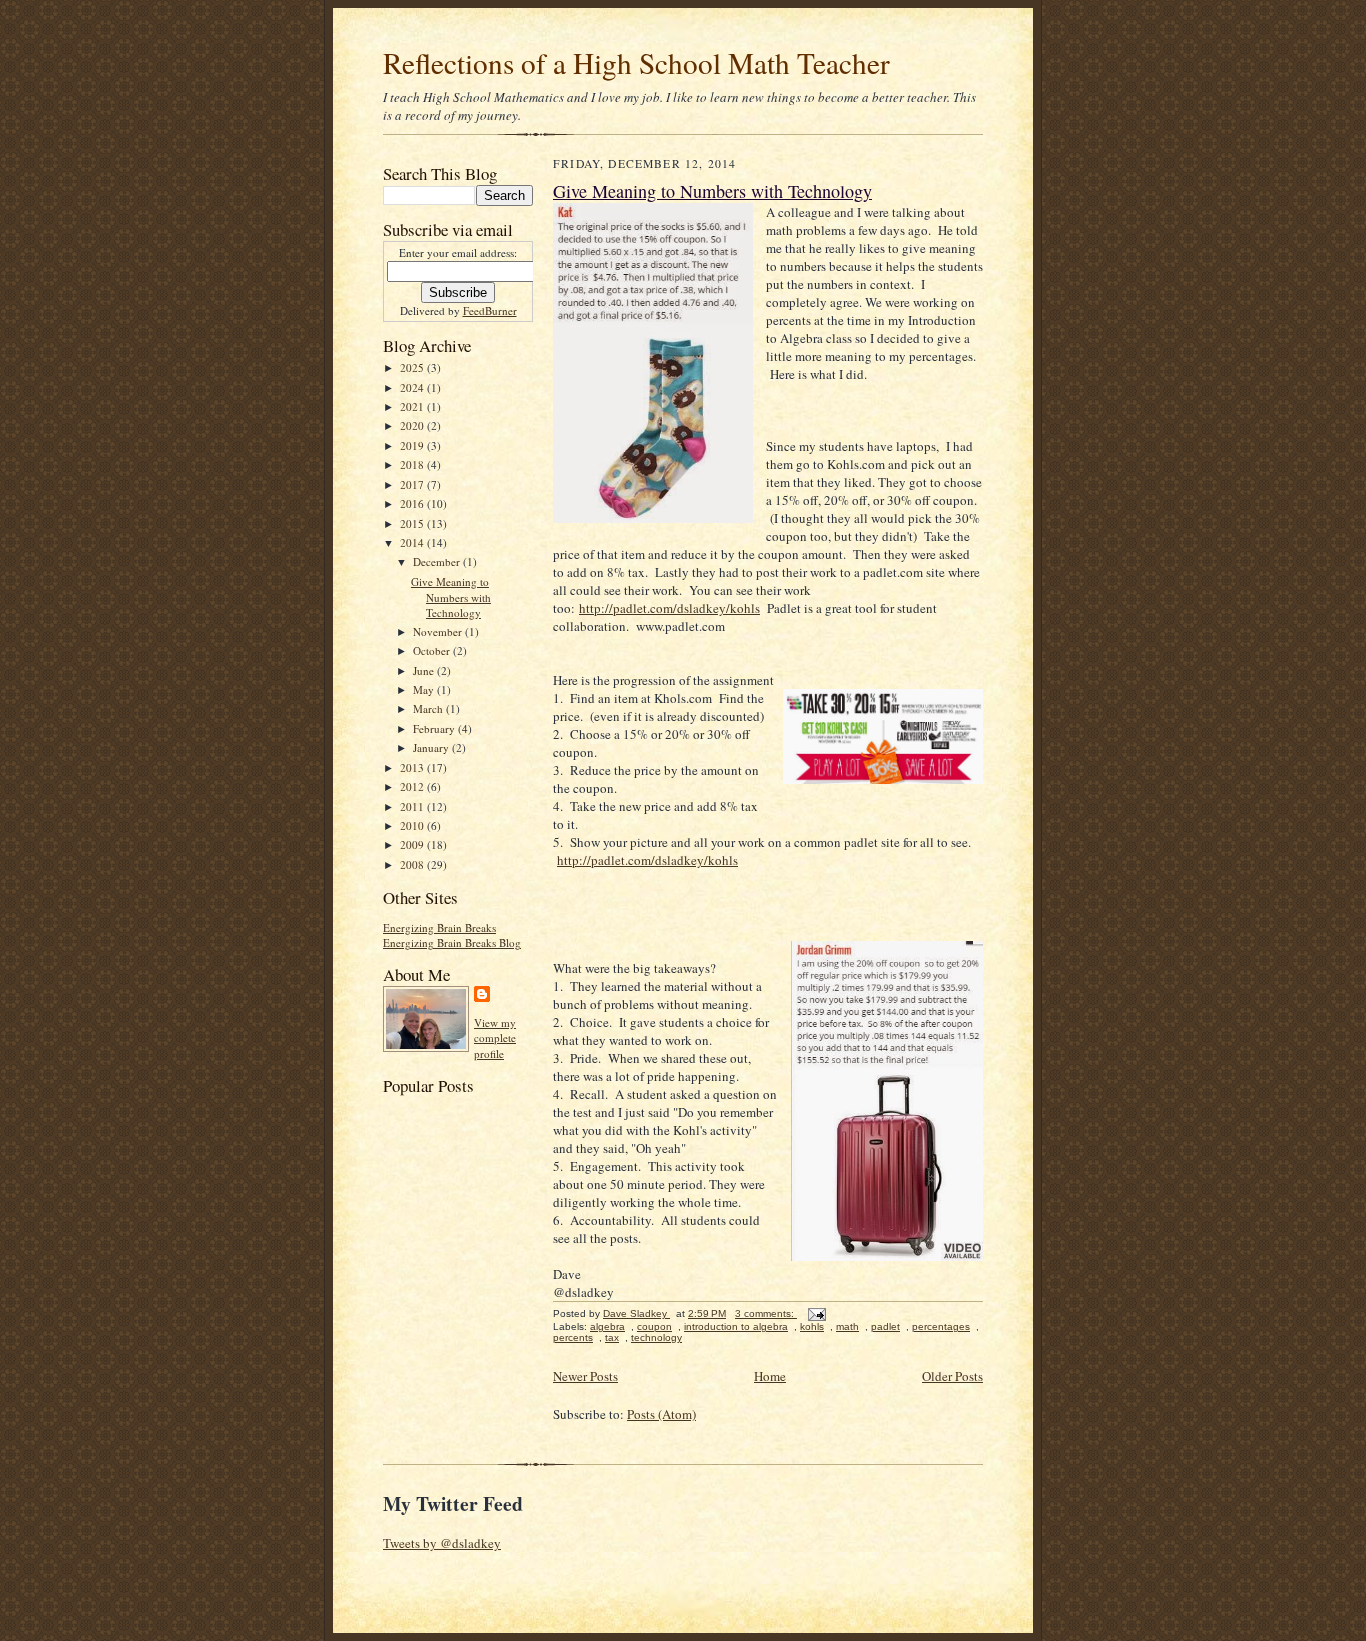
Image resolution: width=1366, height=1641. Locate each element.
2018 (413, 464)
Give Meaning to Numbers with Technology (451, 597)
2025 (413, 367)
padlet (885, 1326)
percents (573, 1337)
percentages (941, 1326)
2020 (413, 425)
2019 (413, 445)
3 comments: (766, 1313)
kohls (812, 1326)
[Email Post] (816, 1313)
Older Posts (952, 1376)
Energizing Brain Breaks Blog (452, 942)
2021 (413, 406)
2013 (413, 767)
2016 (413, 503)
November (439, 631)
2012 (413, 786)
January (432, 747)
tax (612, 1337)
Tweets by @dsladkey (442, 1543)
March (429, 708)
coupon (654, 1326)
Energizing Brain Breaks (439, 927)
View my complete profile (495, 1038)
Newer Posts (585, 1376)
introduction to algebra (736, 1326)
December (438, 561)
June (425, 670)
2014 (413, 542)
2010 (413, 825)
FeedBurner (490, 310)
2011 (413, 806)
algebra (607, 1326)
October (433, 650)
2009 (413, 844)
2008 (413, 864)
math (847, 1326)
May (425, 689)
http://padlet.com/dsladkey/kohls (669, 608)
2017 (413, 484)
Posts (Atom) (661, 1414)
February (435, 728)
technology (656, 1337)
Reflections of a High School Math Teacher (636, 62)
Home (770, 1376)
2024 (413, 387)
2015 (413, 523)
